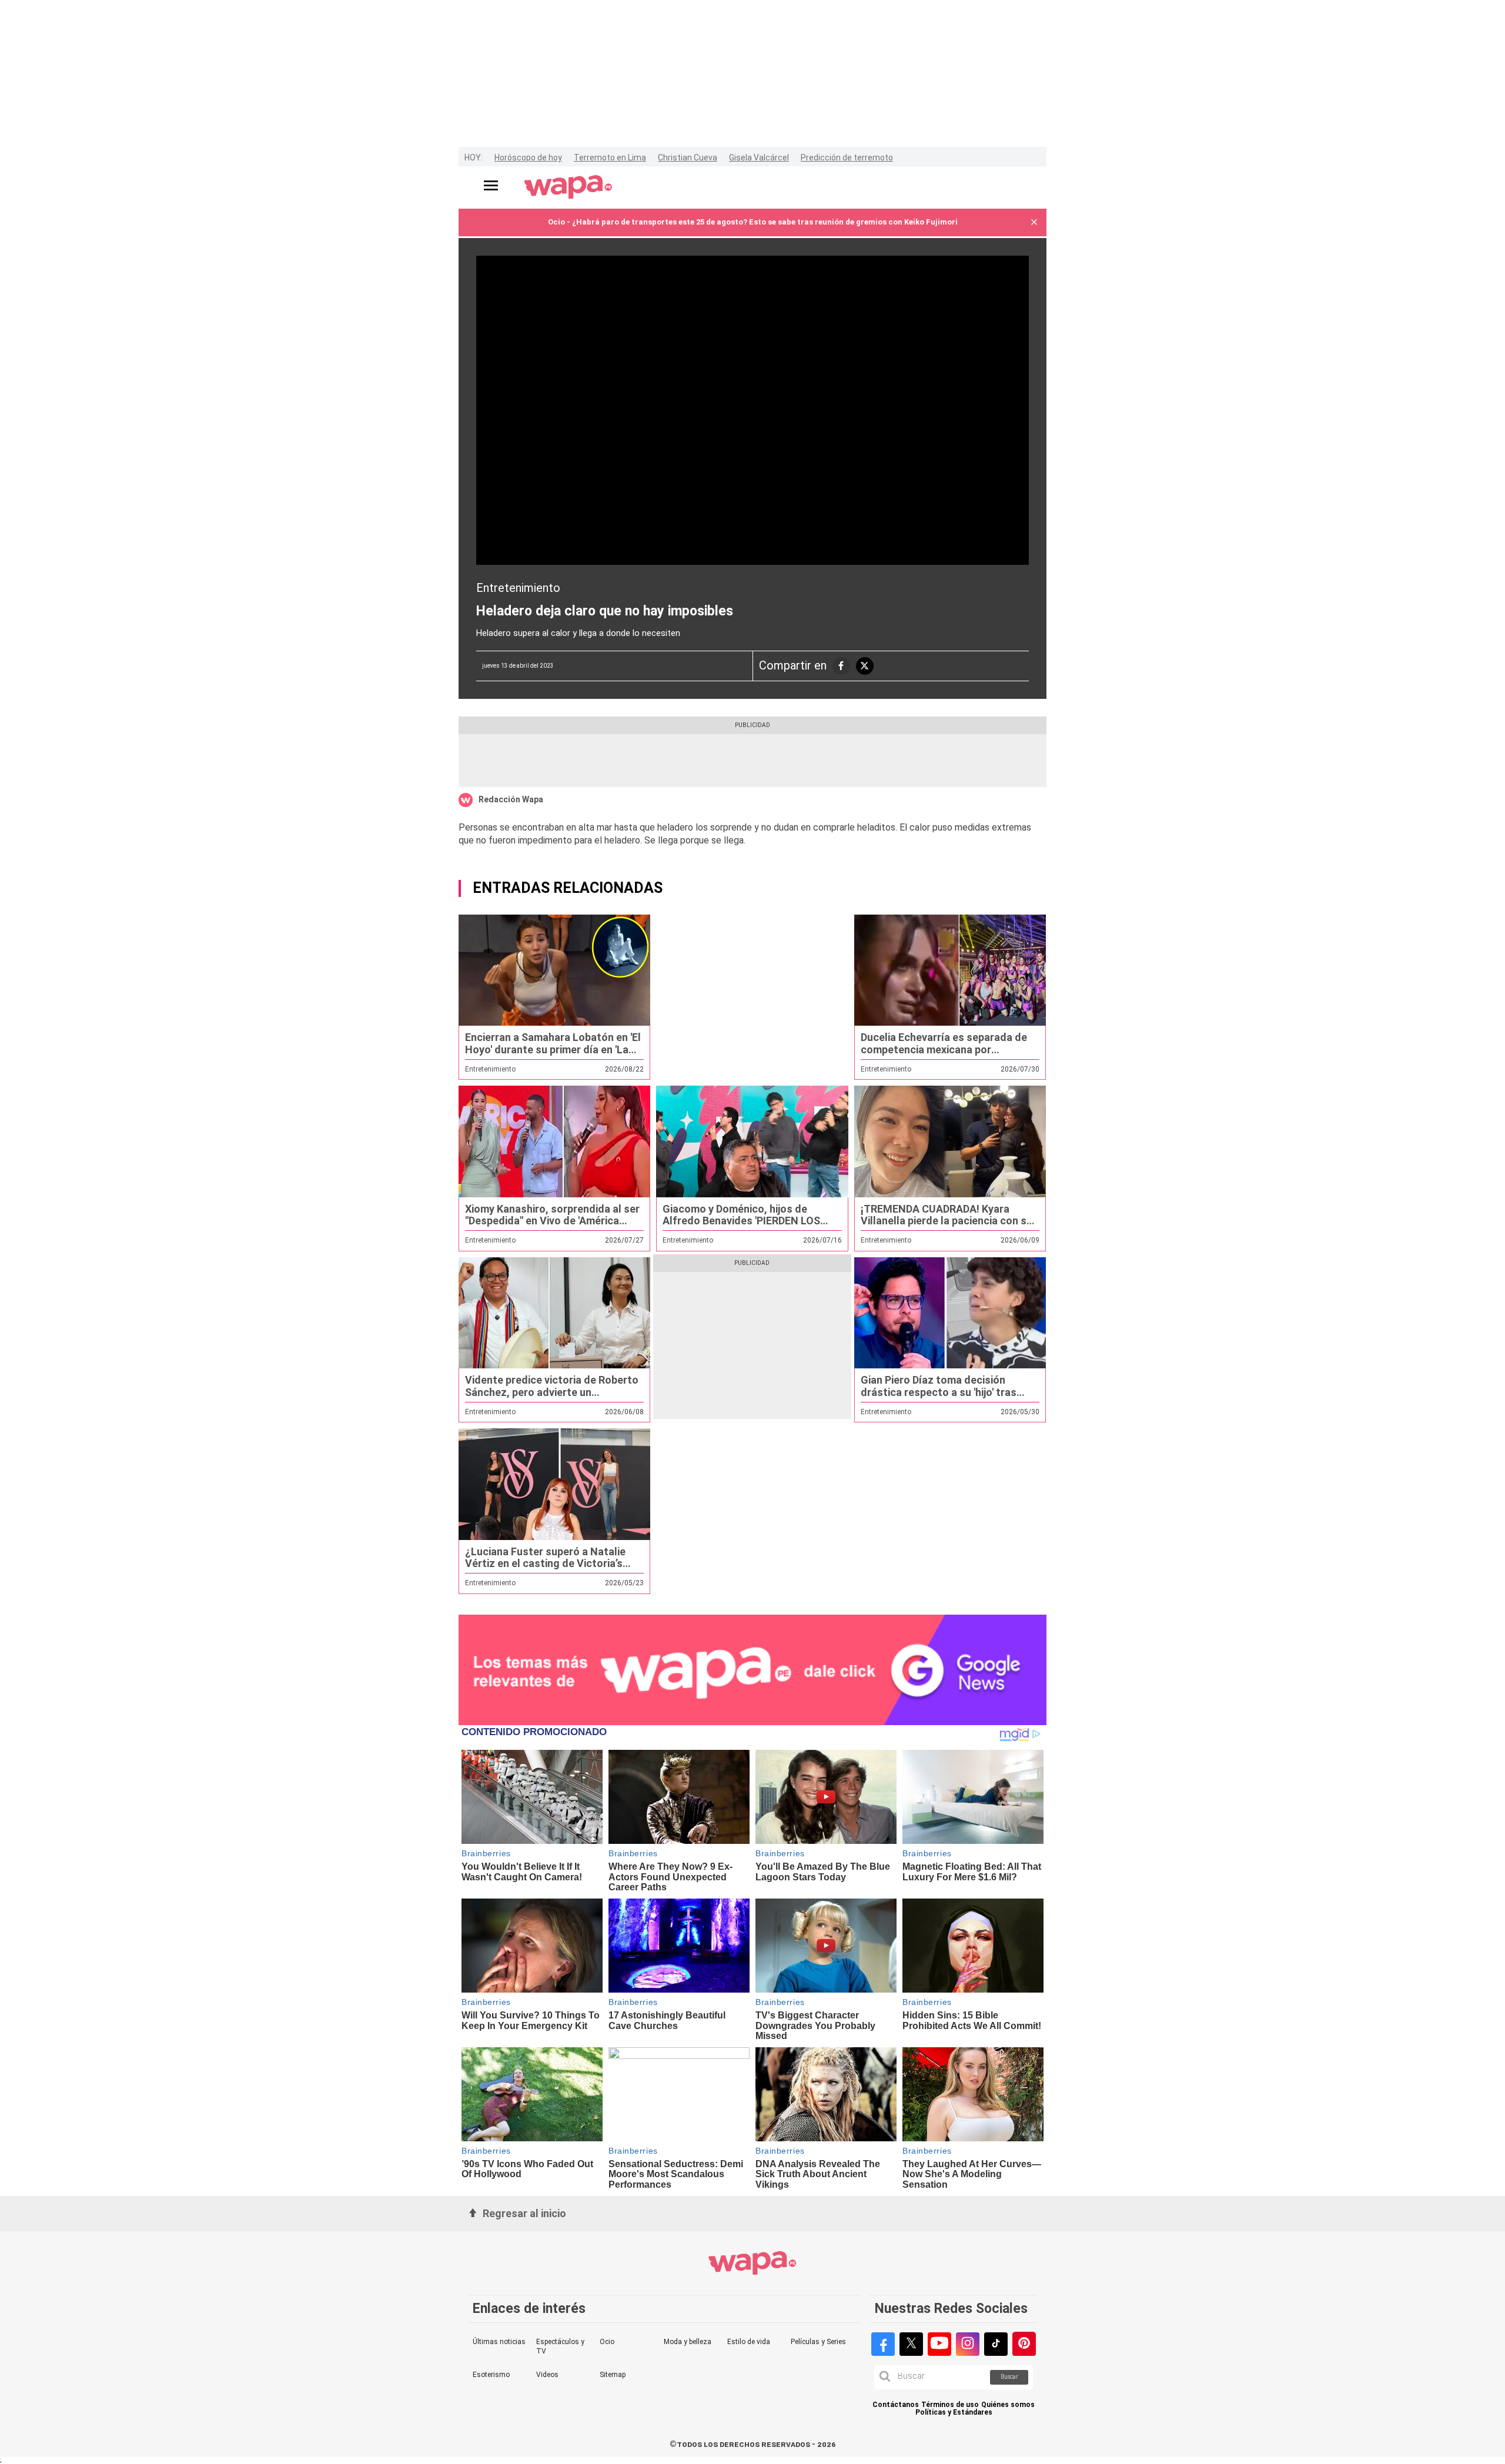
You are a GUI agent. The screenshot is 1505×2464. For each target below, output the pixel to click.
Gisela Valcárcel (759, 158)
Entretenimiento (518, 588)
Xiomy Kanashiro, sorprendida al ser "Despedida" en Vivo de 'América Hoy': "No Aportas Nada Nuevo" (552, 1221)
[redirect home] (568, 188)
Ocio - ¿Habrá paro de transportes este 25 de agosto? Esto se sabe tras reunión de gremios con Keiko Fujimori (753, 222)
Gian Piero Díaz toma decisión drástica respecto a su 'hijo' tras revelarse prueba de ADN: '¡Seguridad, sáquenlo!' (939, 1398)
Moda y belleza (688, 2342)
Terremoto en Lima (610, 158)
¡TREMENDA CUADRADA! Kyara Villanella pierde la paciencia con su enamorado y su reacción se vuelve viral (947, 1227)
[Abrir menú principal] (491, 185)
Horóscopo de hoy (528, 158)
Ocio (607, 2342)
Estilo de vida (749, 2342)
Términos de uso (950, 2405)
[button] (1034, 222)
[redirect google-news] (752, 1670)
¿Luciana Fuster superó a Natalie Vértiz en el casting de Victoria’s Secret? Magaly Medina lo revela (545, 1564)
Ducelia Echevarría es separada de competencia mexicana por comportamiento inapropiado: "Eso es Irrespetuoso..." (945, 1055)
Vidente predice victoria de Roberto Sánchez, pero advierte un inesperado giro (552, 1392)
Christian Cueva (688, 158)
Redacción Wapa (511, 799)
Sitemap (613, 2375)
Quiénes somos (1008, 2405)
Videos (547, 2375)
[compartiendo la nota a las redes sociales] (841, 666)
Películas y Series (818, 2342)
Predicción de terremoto (847, 158)
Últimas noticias (499, 2342)
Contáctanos (896, 2405)
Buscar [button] (1009, 2377)
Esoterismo (491, 2375)
